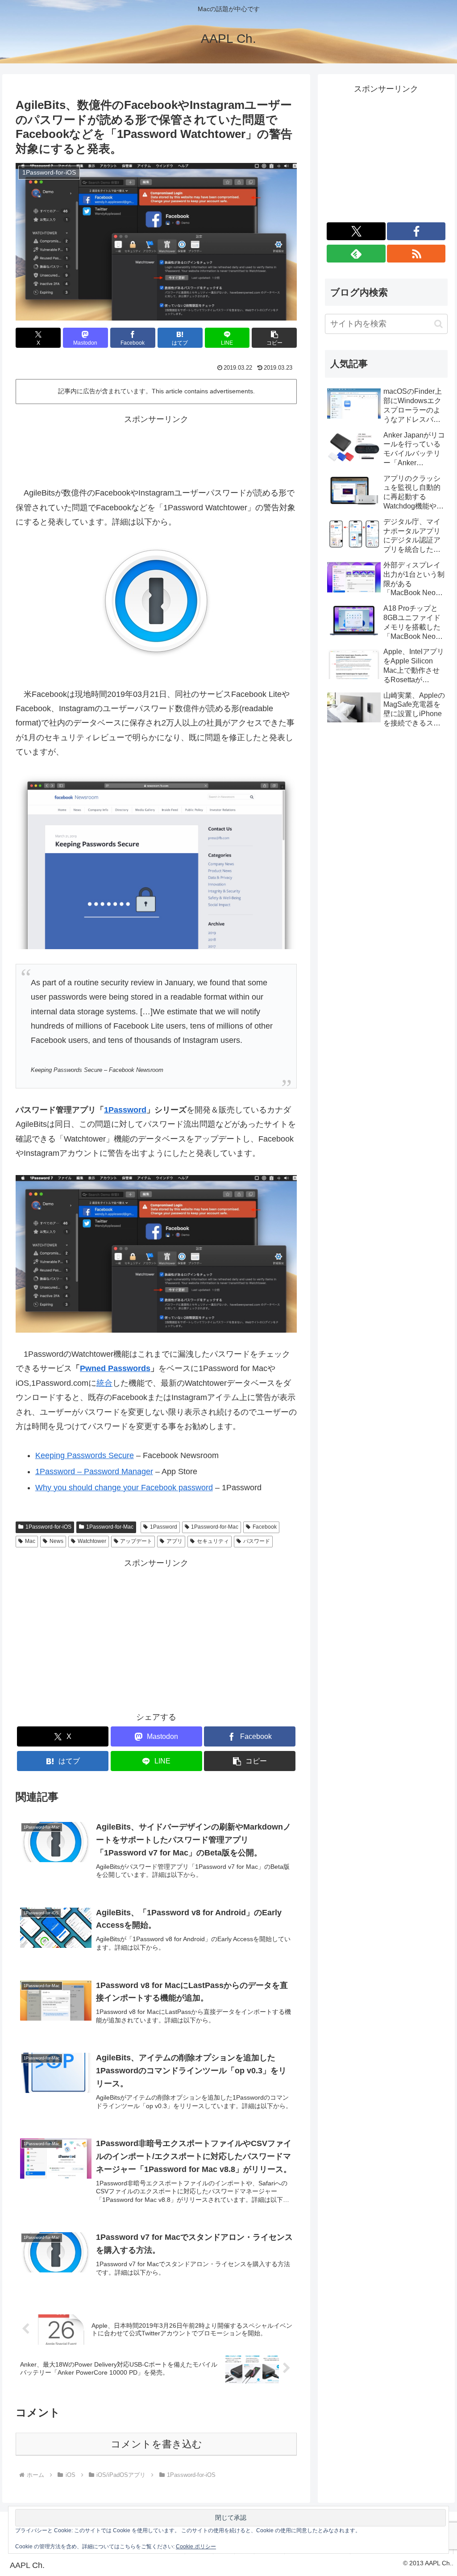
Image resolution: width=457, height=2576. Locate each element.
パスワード (257, 1541)
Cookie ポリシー (196, 2547)
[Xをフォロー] (356, 231)
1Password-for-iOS (48, 1527)
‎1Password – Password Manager (94, 1471)
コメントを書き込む (156, 2444)
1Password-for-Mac (110, 1527)
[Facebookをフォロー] (416, 231)
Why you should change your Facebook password (124, 1488)
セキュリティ (213, 1541)
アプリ (174, 1541)
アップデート (136, 1541)
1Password (125, 1110)
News (56, 1541)
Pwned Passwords (115, 1368)
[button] (274, 338)
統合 (104, 1383)
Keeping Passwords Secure (85, 1455)
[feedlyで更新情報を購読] (356, 254)
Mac (30, 1541)
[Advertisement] (156, 449)
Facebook (265, 1527)
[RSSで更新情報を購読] (416, 254)
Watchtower (92, 1541)
